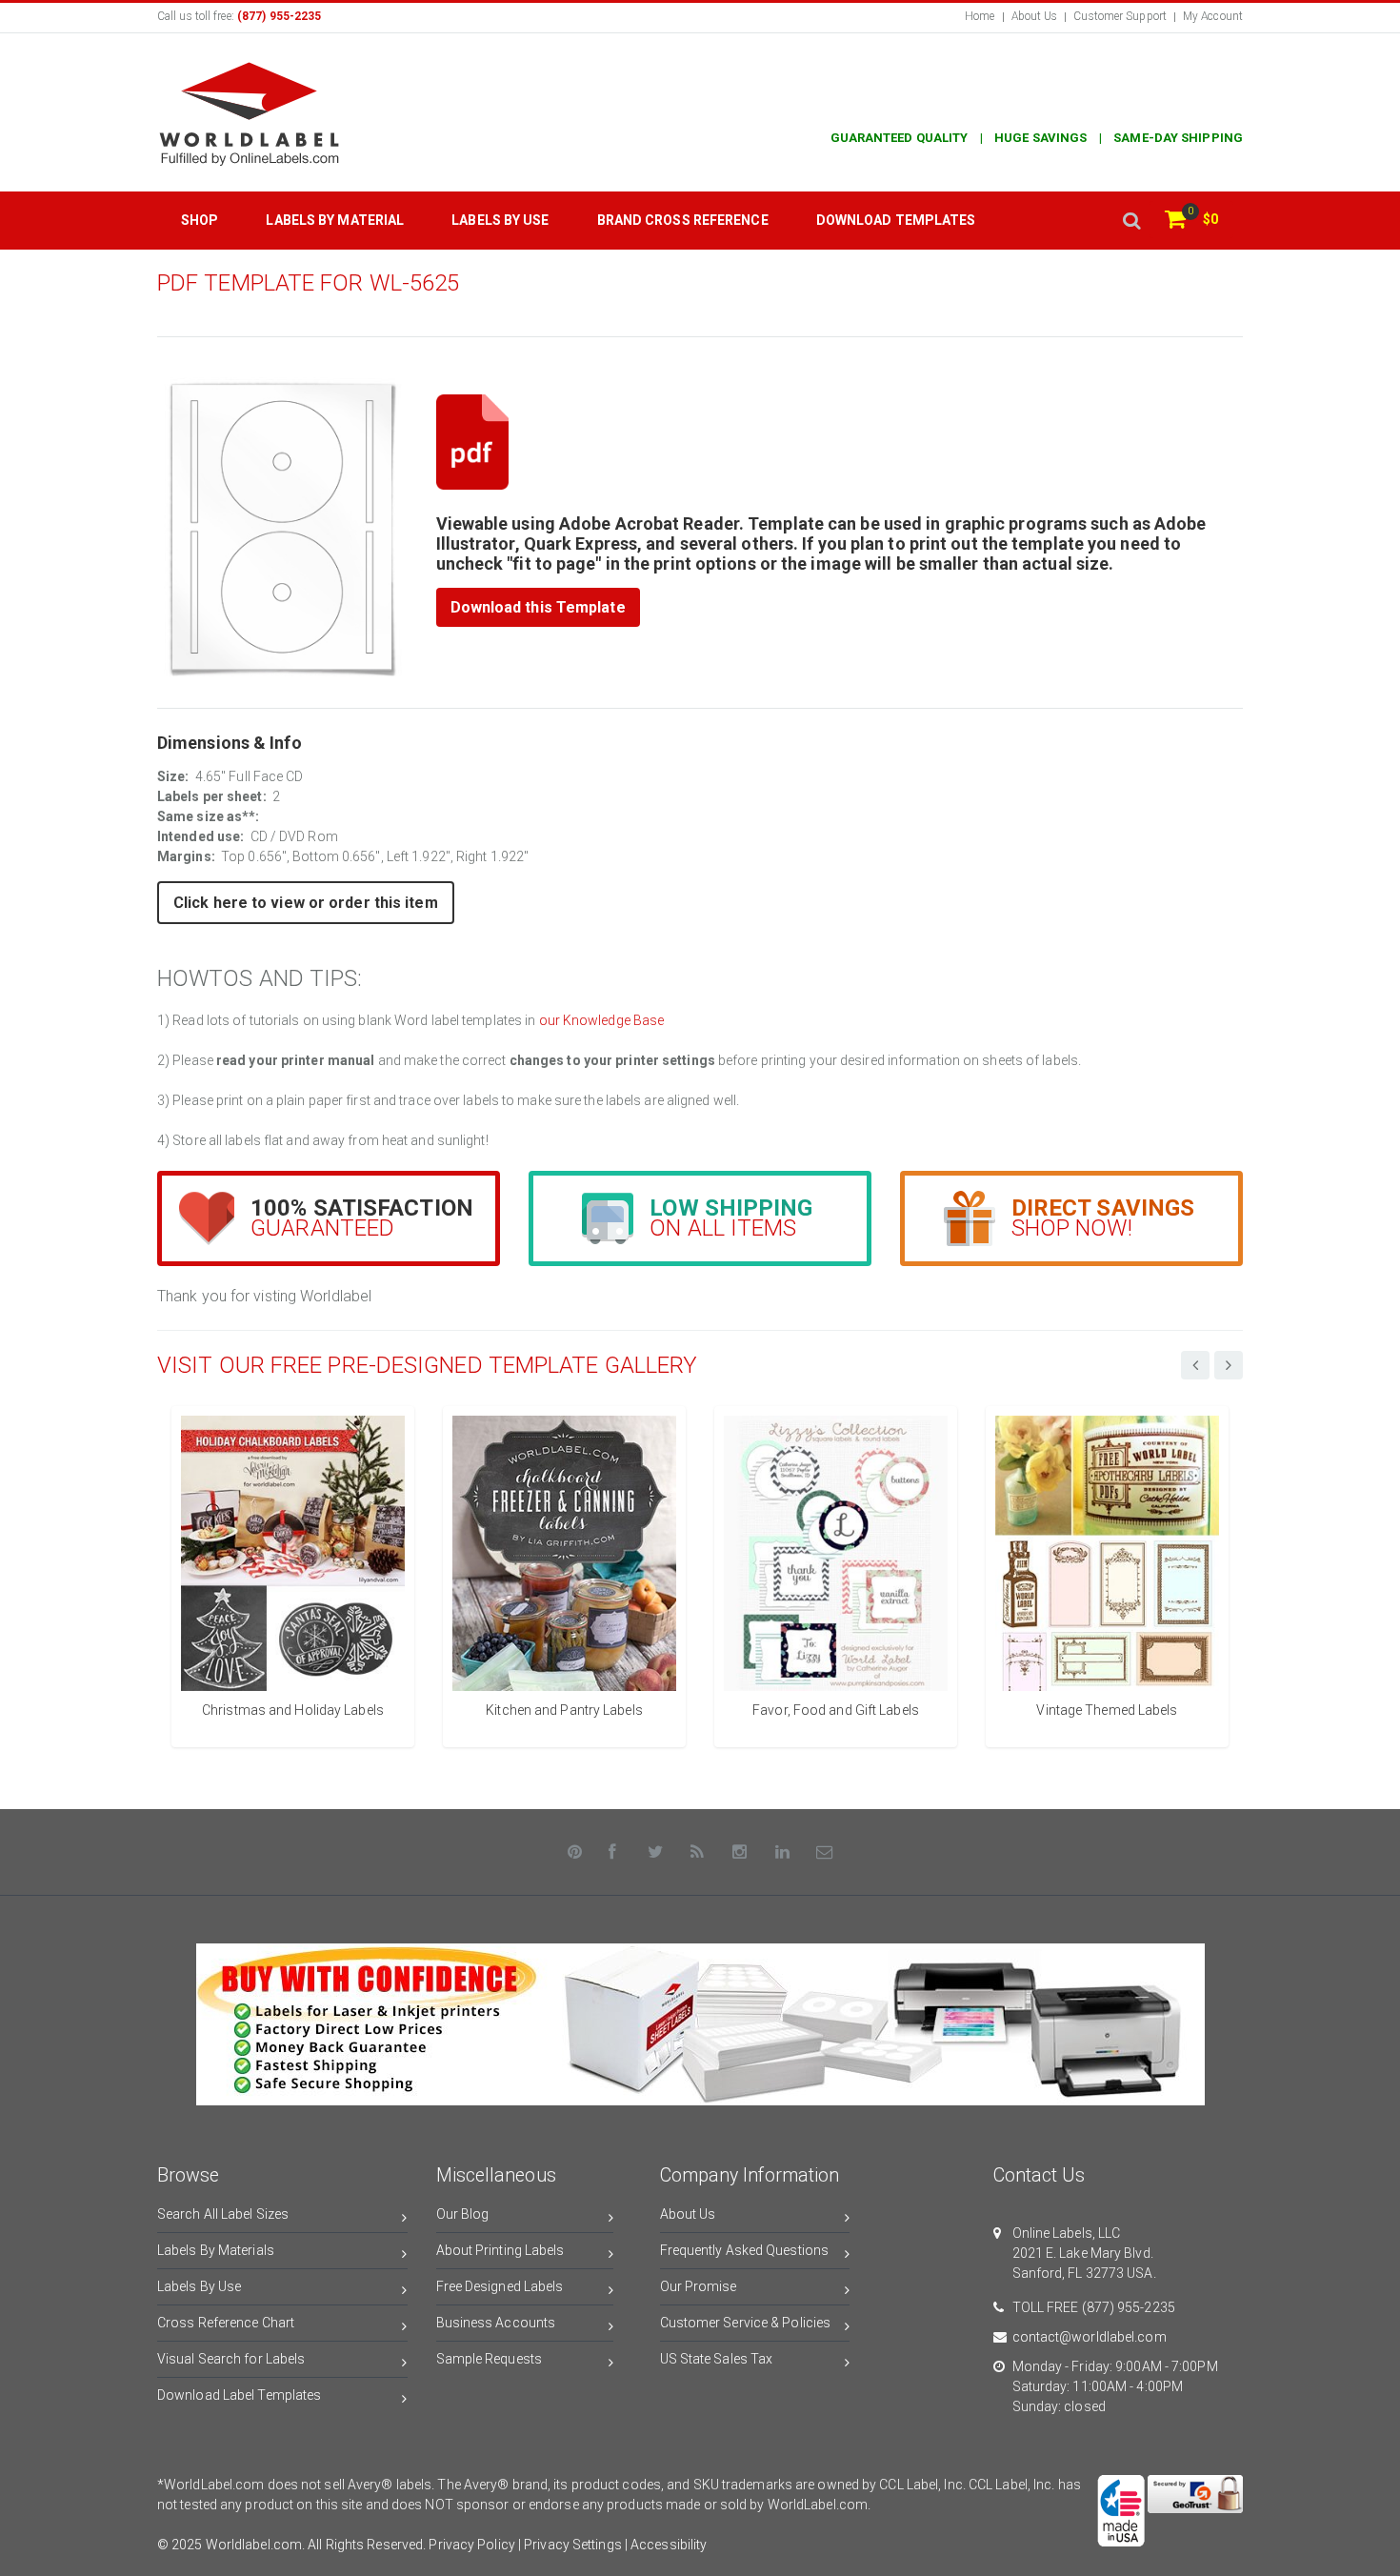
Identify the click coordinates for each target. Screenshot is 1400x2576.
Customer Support (1120, 16)
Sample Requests (490, 2359)
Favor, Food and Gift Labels (836, 1710)
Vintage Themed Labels (1107, 1710)
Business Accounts (496, 2323)
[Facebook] (613, 1852)
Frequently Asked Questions (745, 2250)
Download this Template (538, 607)
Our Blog (463, 2214)
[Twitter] (655, 1852)
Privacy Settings (573, 2545)
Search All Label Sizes (223, 2214)
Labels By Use (199, 2286)
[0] (1175, 221)
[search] (1131, 221)
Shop (200, 220)
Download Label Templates (239, 2395)
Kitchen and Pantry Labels (564, 1710)
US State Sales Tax (717, 2359)
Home (980, 16)
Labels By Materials (216, 2250)
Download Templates (896, 220)
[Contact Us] (825, 1852)
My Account (1213, 16)
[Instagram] (740, 1852)
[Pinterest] (575, 1852)
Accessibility (669, 2545)
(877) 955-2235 (1129, 2307)
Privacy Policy (471, 2545)
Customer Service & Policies (746, 2323)
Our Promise (699, 2286)
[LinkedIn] (783, 1852)
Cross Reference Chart (226, 2323)
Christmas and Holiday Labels (293, 1710)
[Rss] (698, 1852)
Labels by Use (500, 220)
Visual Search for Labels (231, 2359)
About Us (1035, 16)
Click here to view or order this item (306, 903)
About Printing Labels (500, 2250)
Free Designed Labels (500, 2286)
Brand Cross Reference (683, 220)
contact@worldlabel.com (1090, 2337)
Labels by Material (335, 220)
